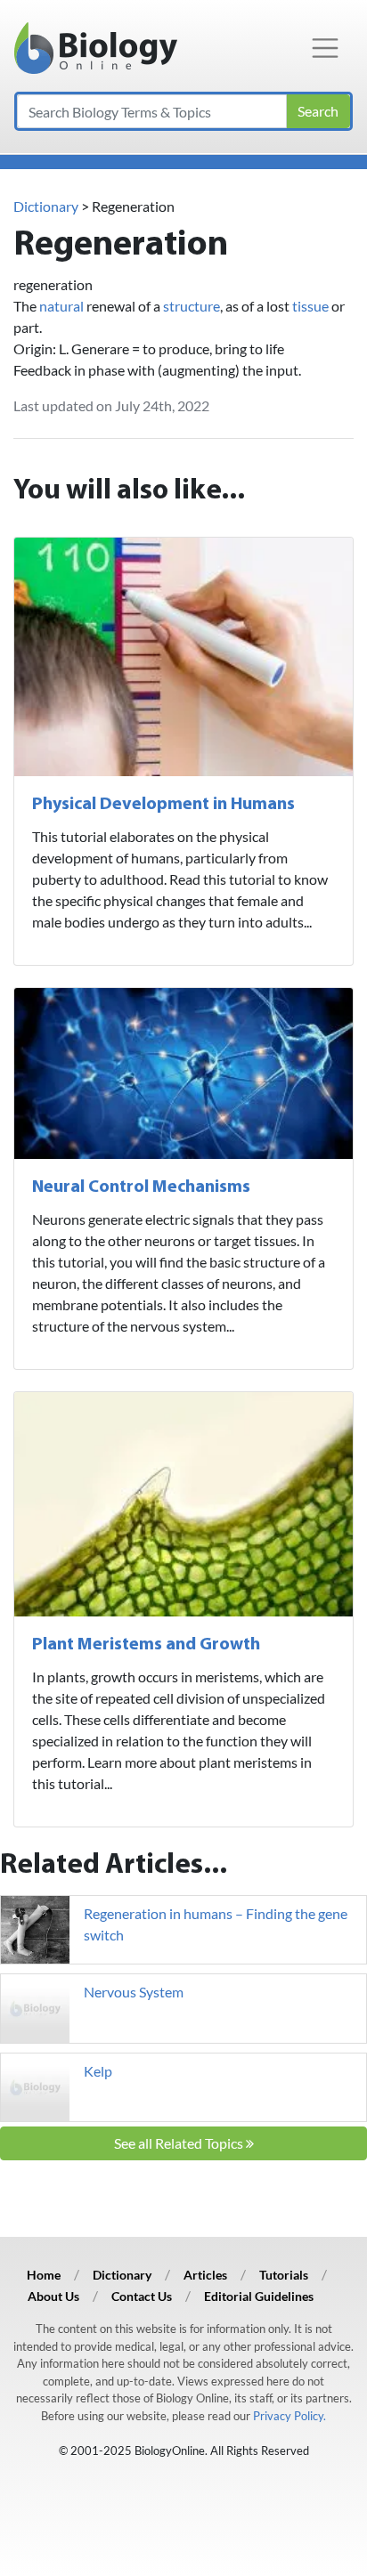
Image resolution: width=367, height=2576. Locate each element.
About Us (53, 2296)
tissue (310, 306)
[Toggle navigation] (325, 48)
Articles (205, 2275)
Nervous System (134, 1992)
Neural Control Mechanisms (141, 1187)
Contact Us (142, 2296)
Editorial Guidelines (259, 2296)
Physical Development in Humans (163, 805)
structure (192, 306)
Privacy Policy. (290, 2416)
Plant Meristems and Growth (146, 1645)
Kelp (98, 2071)
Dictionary (46, 206)
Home (44, 2275)
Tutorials (284, 2275)
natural (61, 306)
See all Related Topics (180, 2143)
